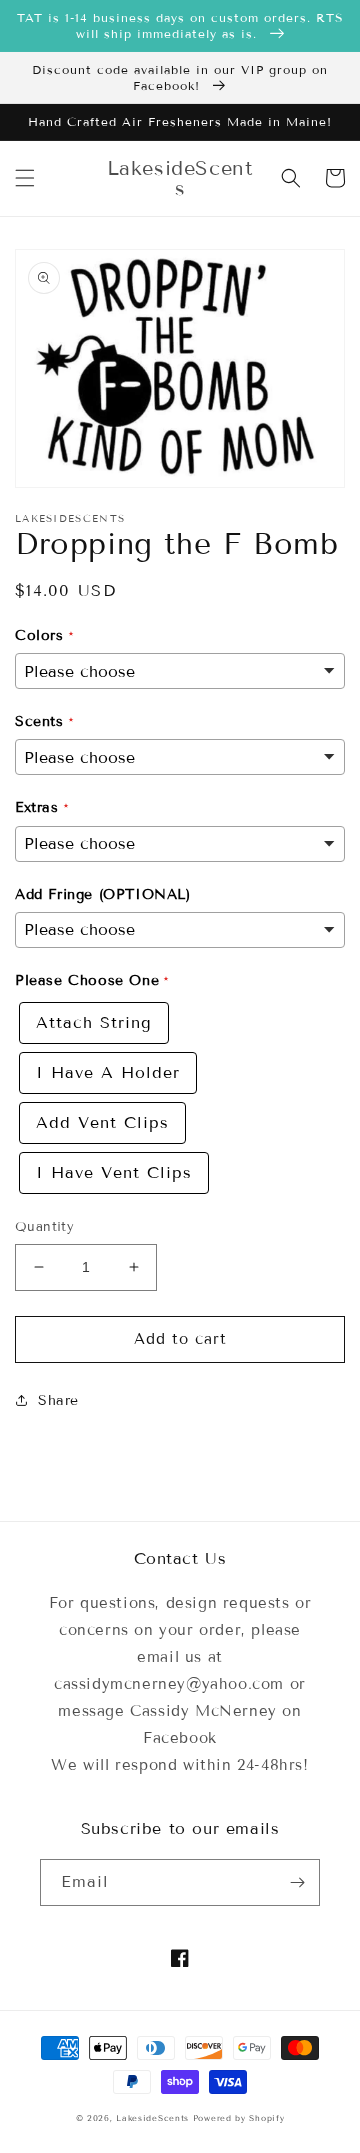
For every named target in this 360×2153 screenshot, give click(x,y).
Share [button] (58, 1400)
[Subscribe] (297, 1882)
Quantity (44, 1227)
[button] (25, 178)
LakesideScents (154, 2118)
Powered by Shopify (239, 2118)
